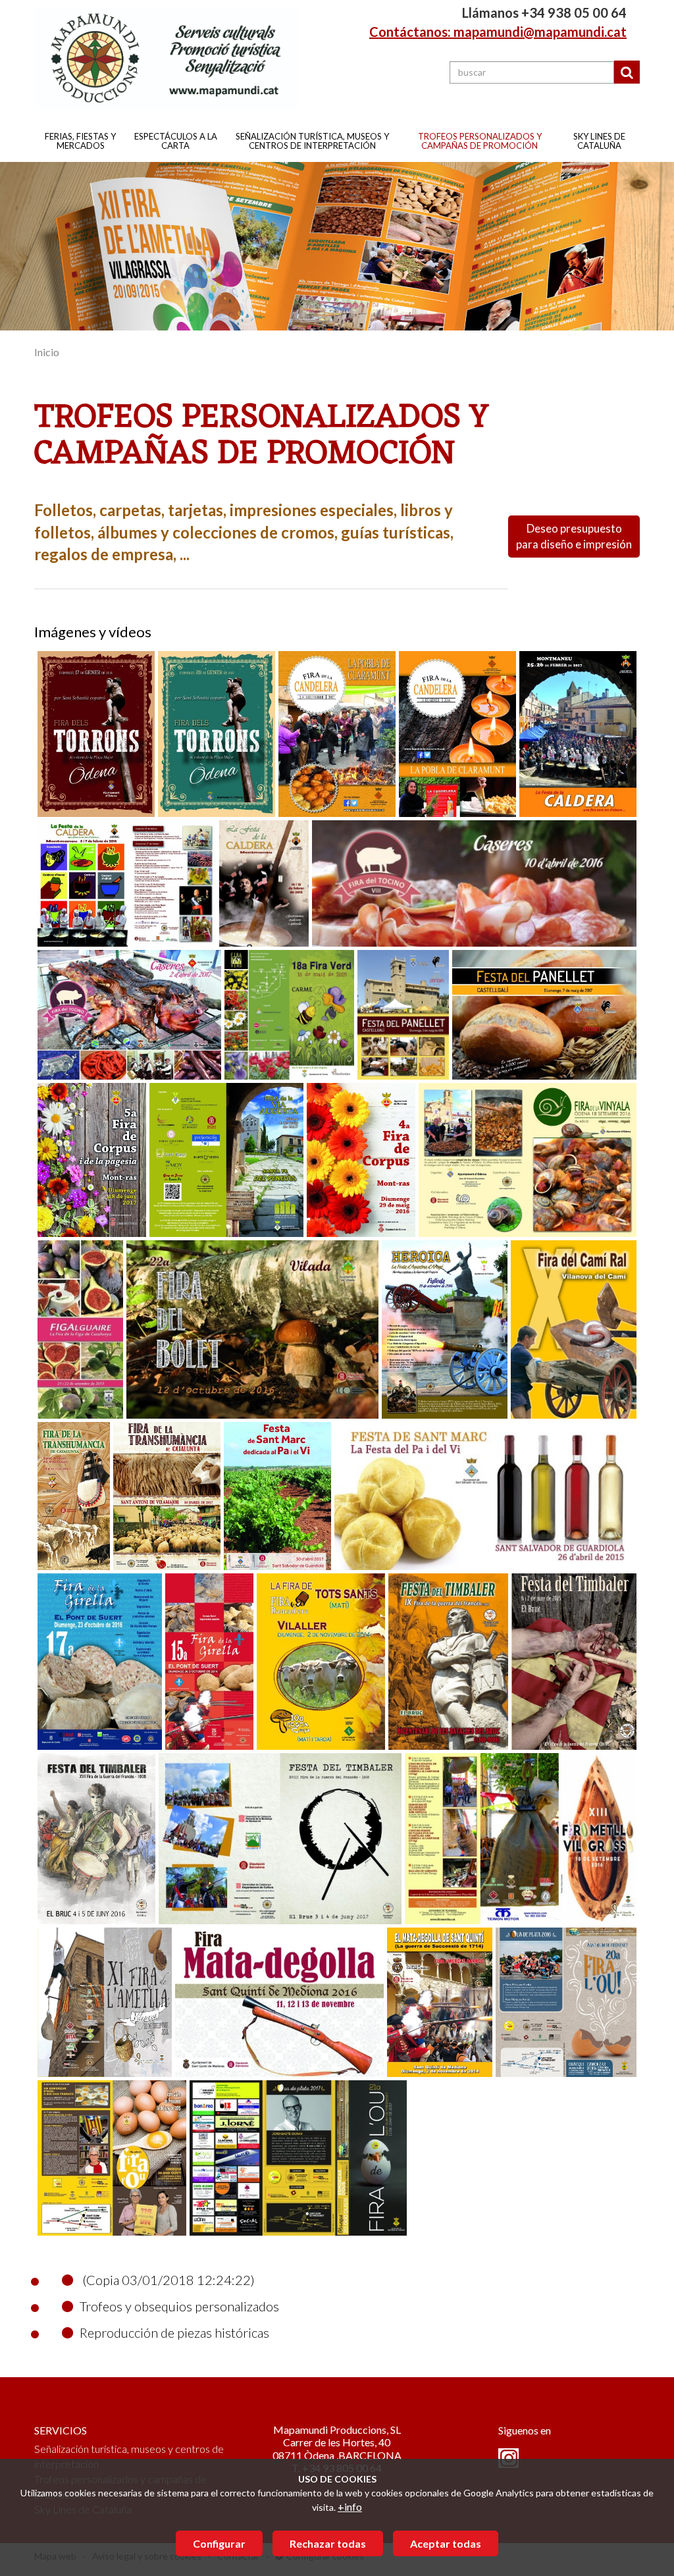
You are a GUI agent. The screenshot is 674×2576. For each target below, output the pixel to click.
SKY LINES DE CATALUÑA (599, 141)
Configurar (219, 2543)
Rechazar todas (328, 2543)
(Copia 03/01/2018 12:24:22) (167, 2280)
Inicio (47, 352)
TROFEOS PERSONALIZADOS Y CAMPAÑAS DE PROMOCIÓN (480, 141)
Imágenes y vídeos (93, 632)
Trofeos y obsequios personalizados (179, 2306)
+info (350, 2507)
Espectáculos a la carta (176, 141)
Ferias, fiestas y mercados (80, 141)
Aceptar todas (446, 2543)
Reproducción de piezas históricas (174, 2332)
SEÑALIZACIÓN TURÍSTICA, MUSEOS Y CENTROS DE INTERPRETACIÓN (312, 141)
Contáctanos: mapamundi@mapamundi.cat (498, 32)
